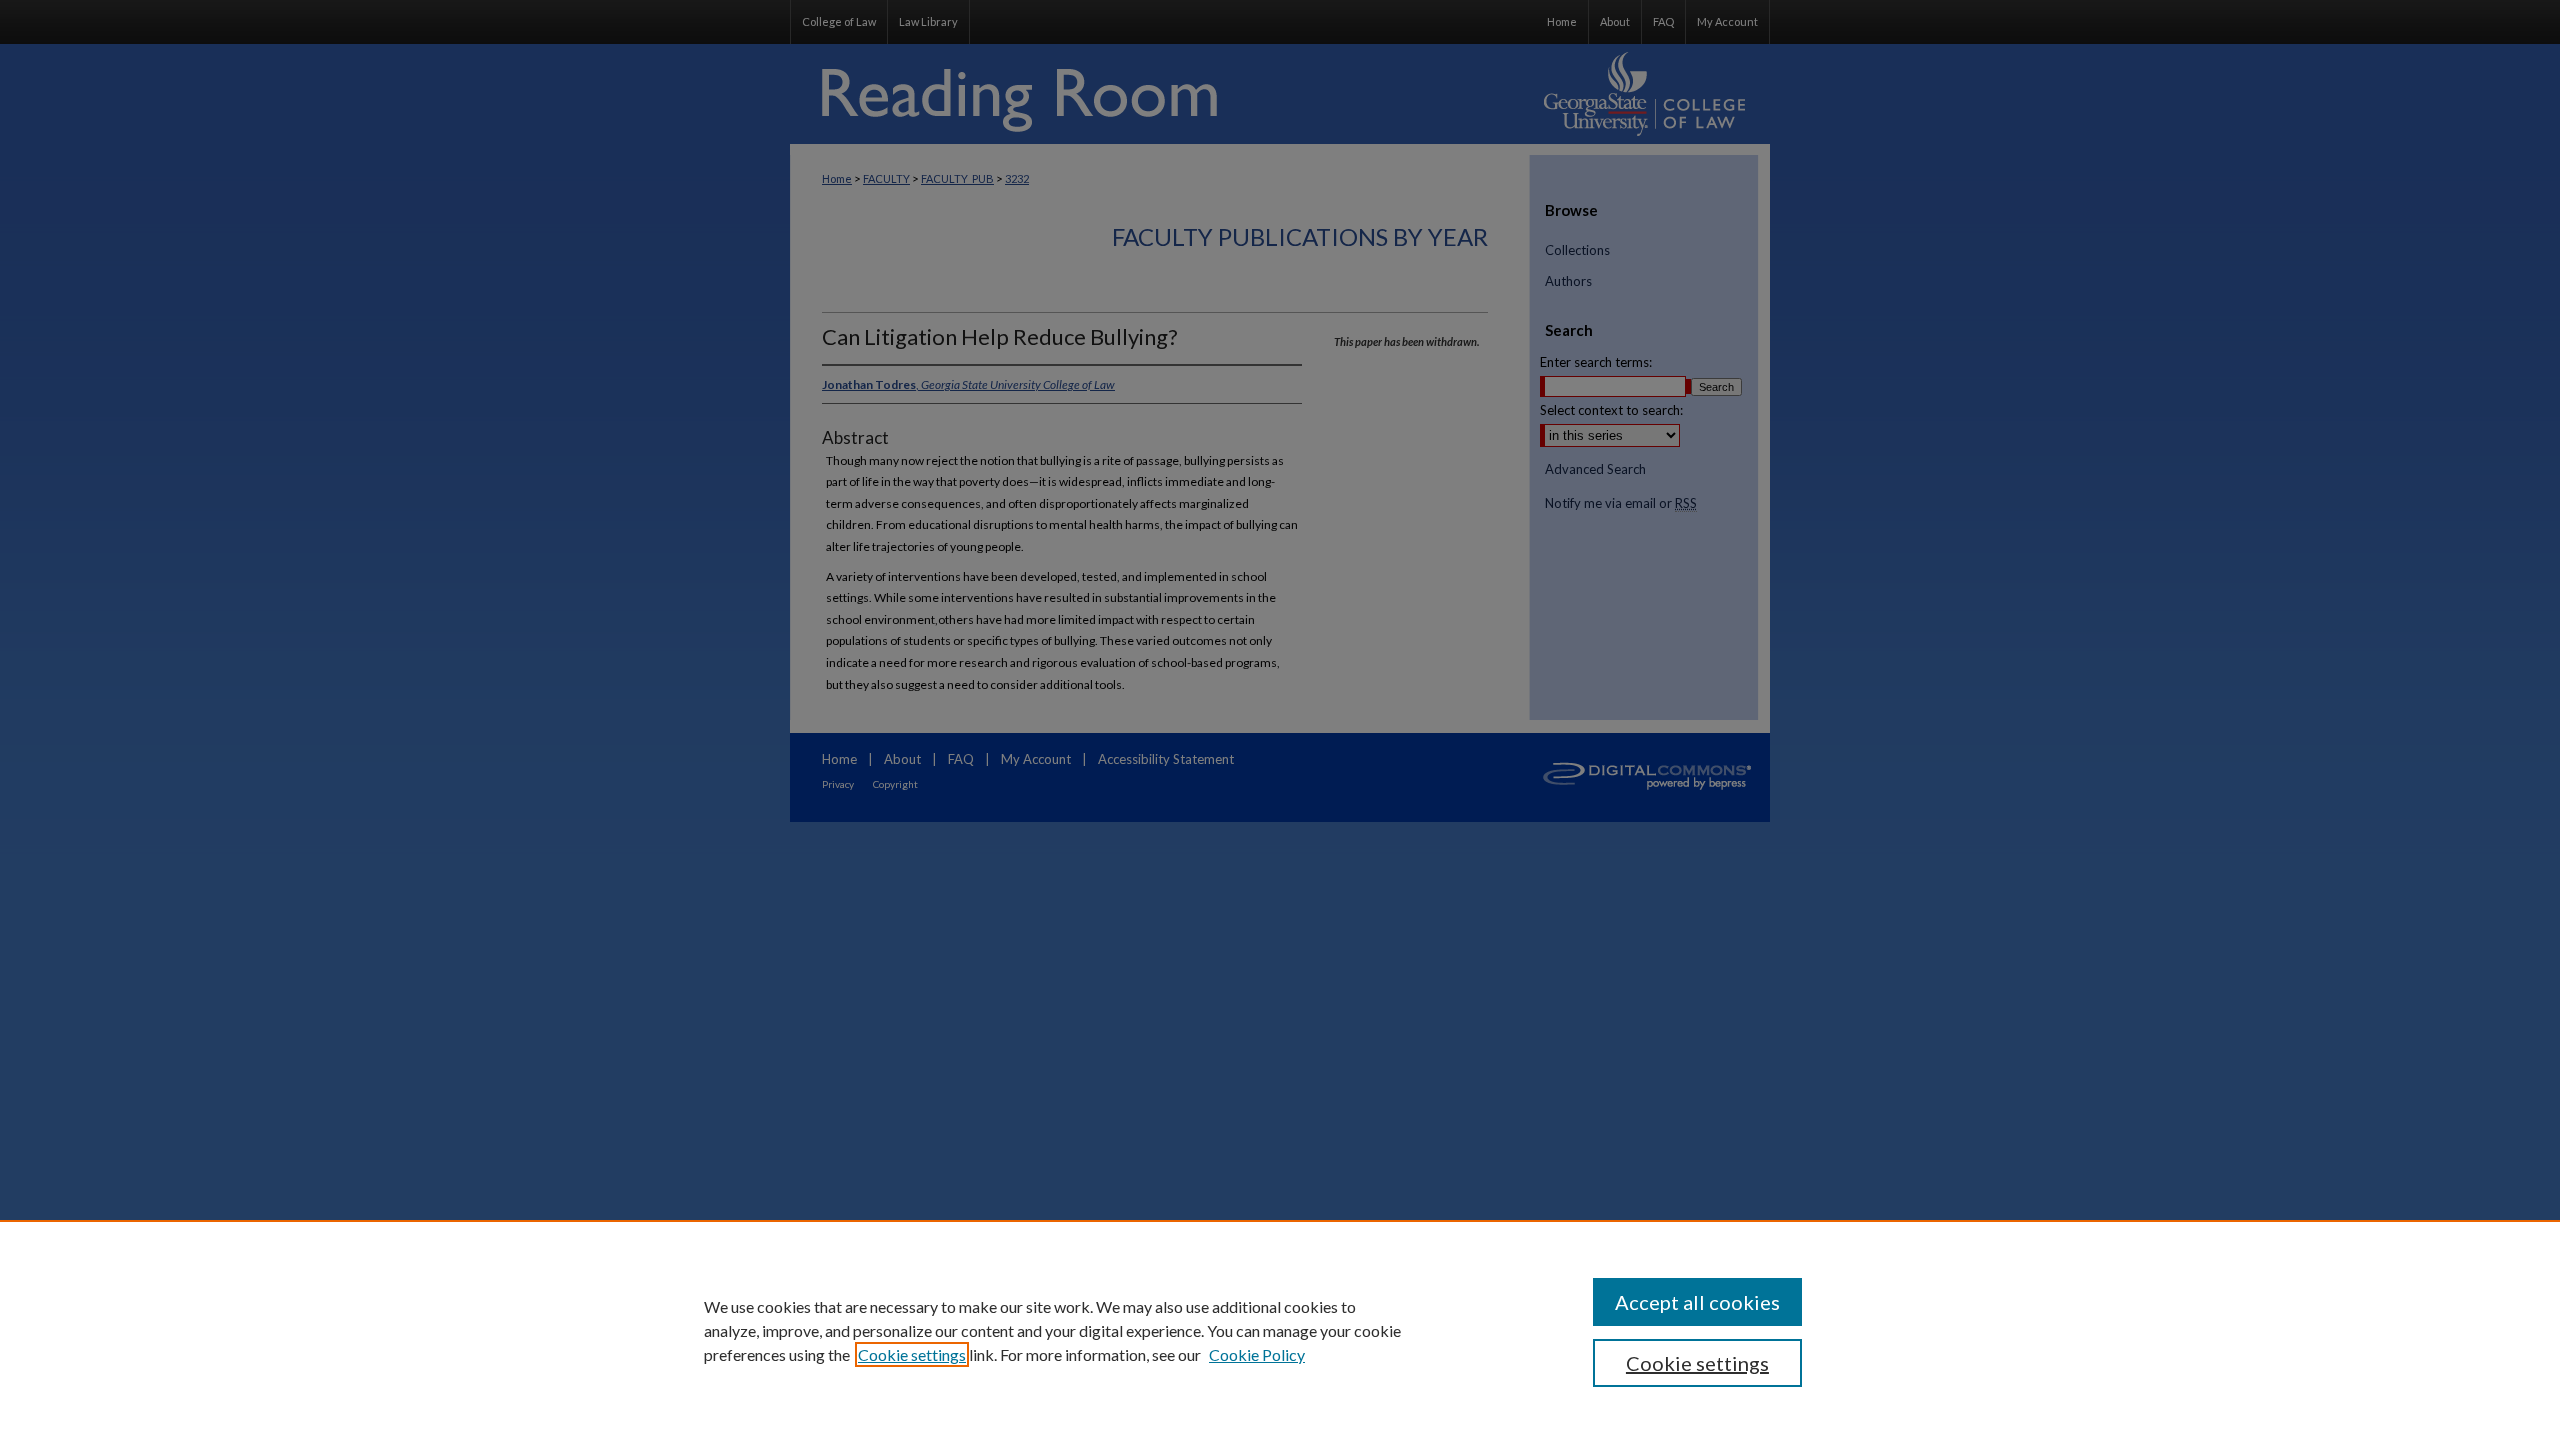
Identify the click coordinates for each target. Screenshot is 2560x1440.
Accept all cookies (1697, 1302)
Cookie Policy (1257, 1354)
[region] (1280, 1330)
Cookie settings (912, 1354)
